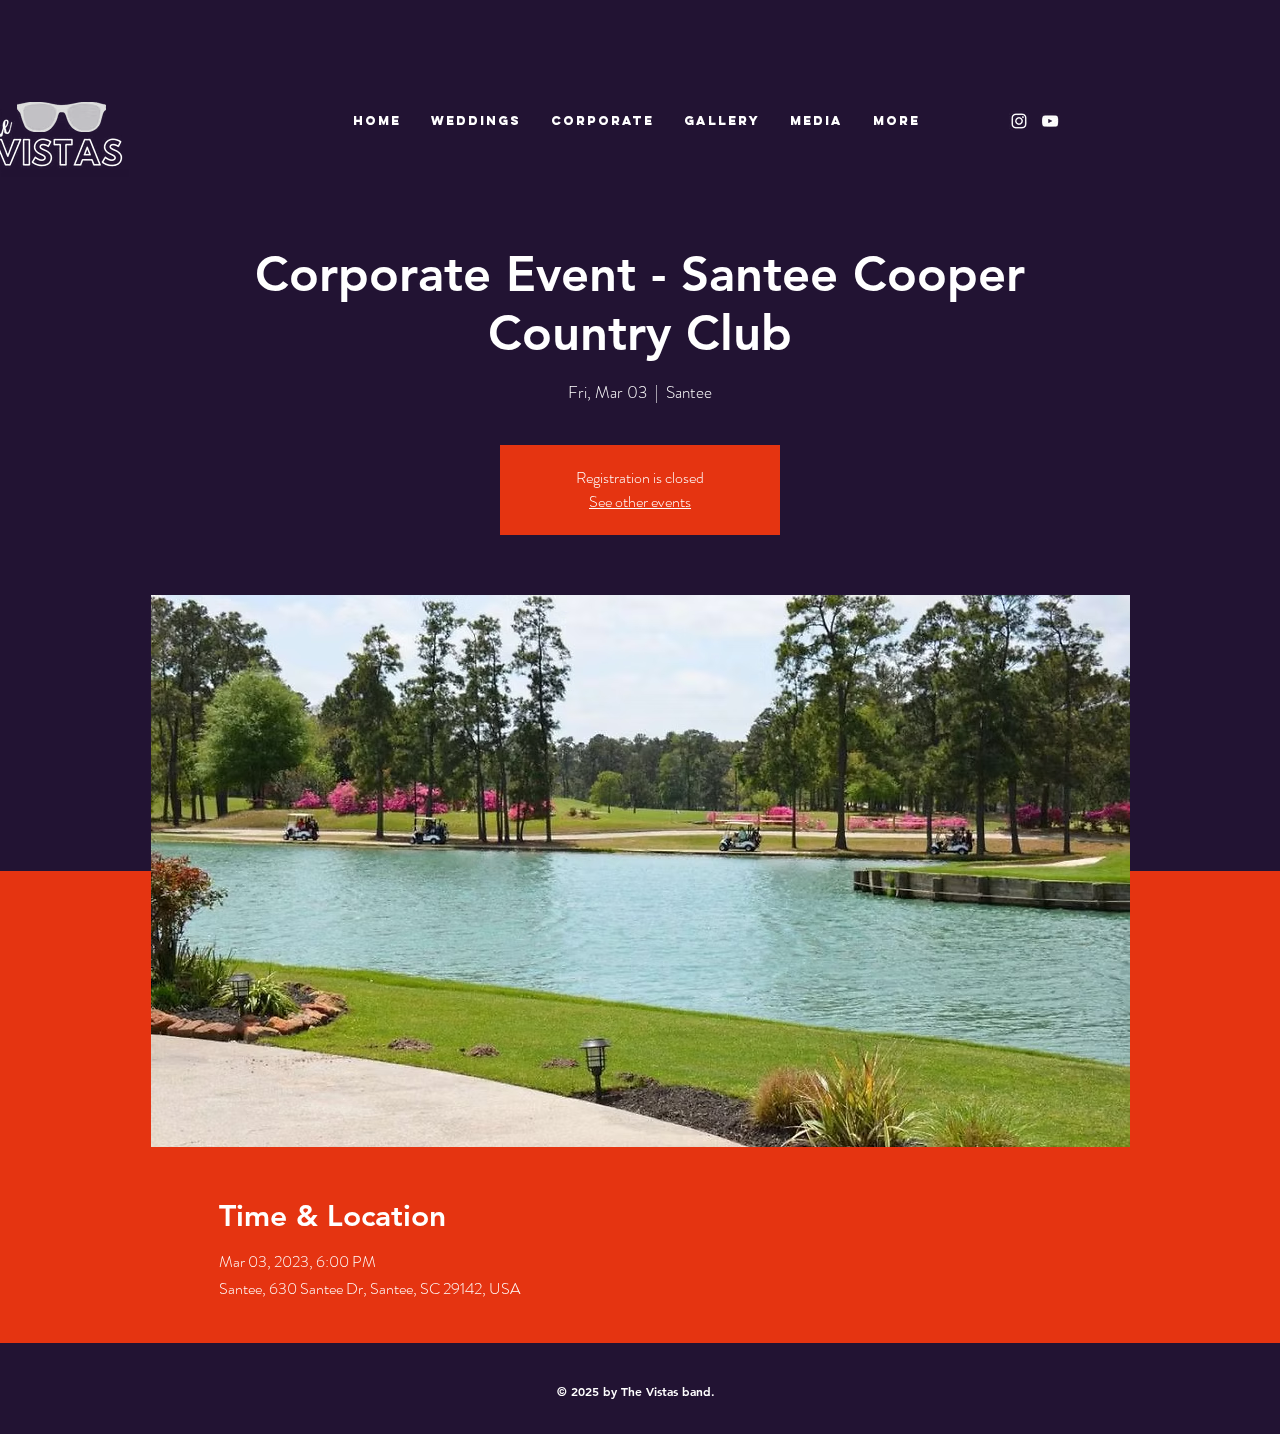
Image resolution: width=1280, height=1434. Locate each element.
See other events (640, 501)
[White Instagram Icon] (1019, 121)
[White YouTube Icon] (1050, 121)
